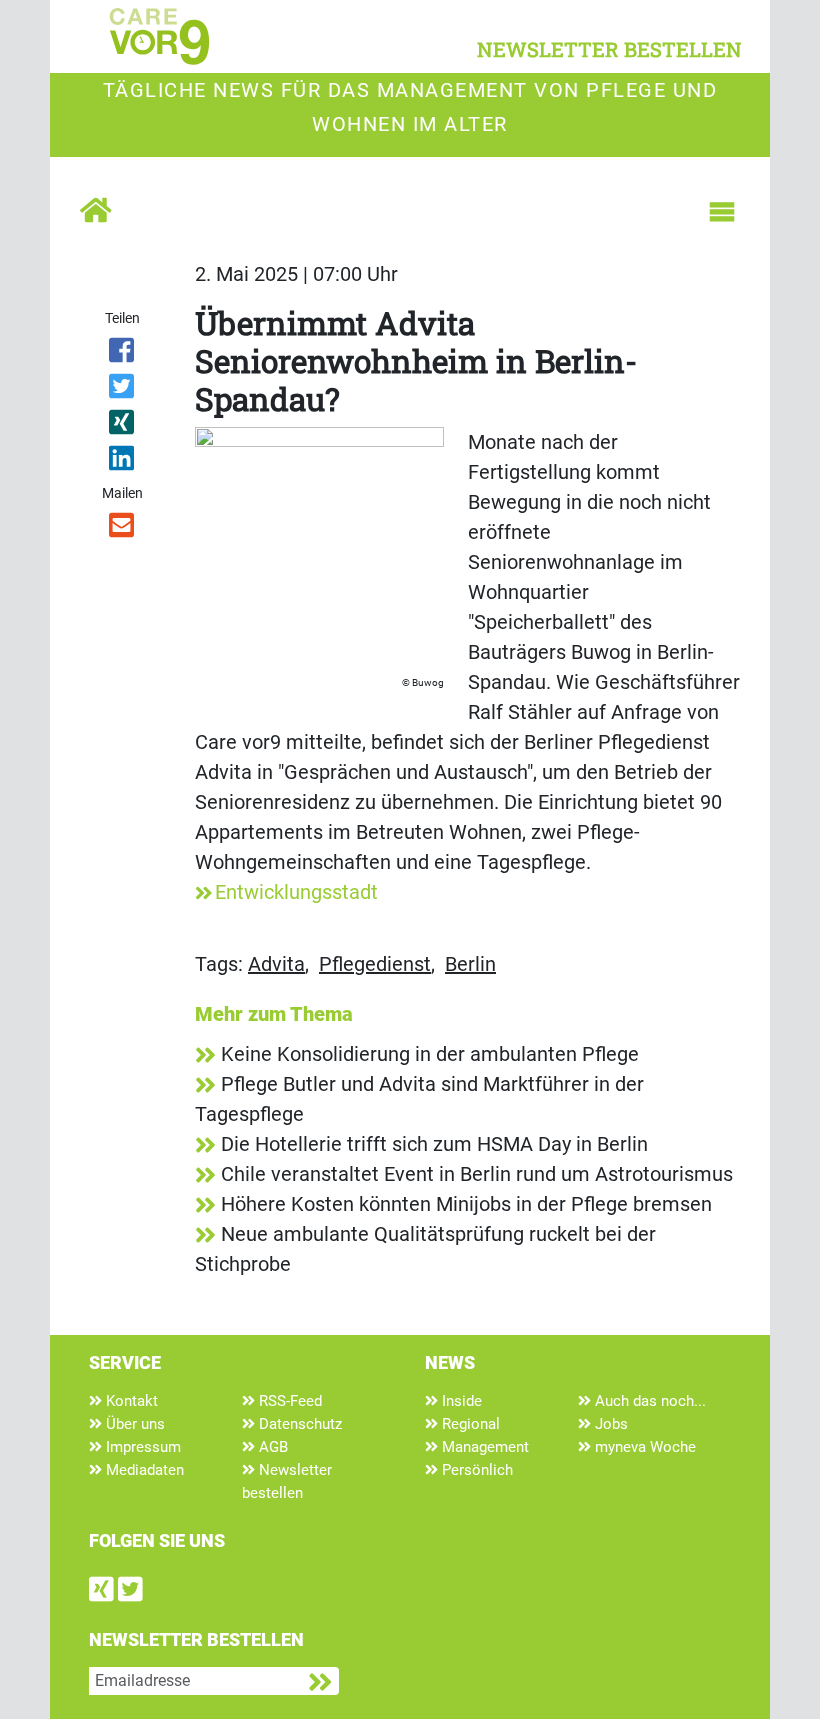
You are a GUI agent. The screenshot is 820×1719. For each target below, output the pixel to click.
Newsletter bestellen (287, 1481)
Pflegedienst (375, 964)
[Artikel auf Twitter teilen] (122, 390)
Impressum (141, 1447)
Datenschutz (298, 1424)
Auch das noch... (648, 1401)
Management (483, 1447)
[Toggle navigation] (722, 212)
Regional (469, 1424)
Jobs (609, 1424)
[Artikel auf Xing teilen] (122, 426)
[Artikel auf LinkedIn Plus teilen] (122, 462)
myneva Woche (643, 1447)
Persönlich (475, 1470)
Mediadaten (143, 1470)
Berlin (470, 964)
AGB (271, 1447)
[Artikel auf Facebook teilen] (122, 354)
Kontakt (130, 1401)
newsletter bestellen (609, 49)
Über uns (133, 1424)
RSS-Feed (288, 1401)
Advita (276, 964)
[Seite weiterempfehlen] (122, 529)
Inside (460, 1401)
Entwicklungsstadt (296, 892)
